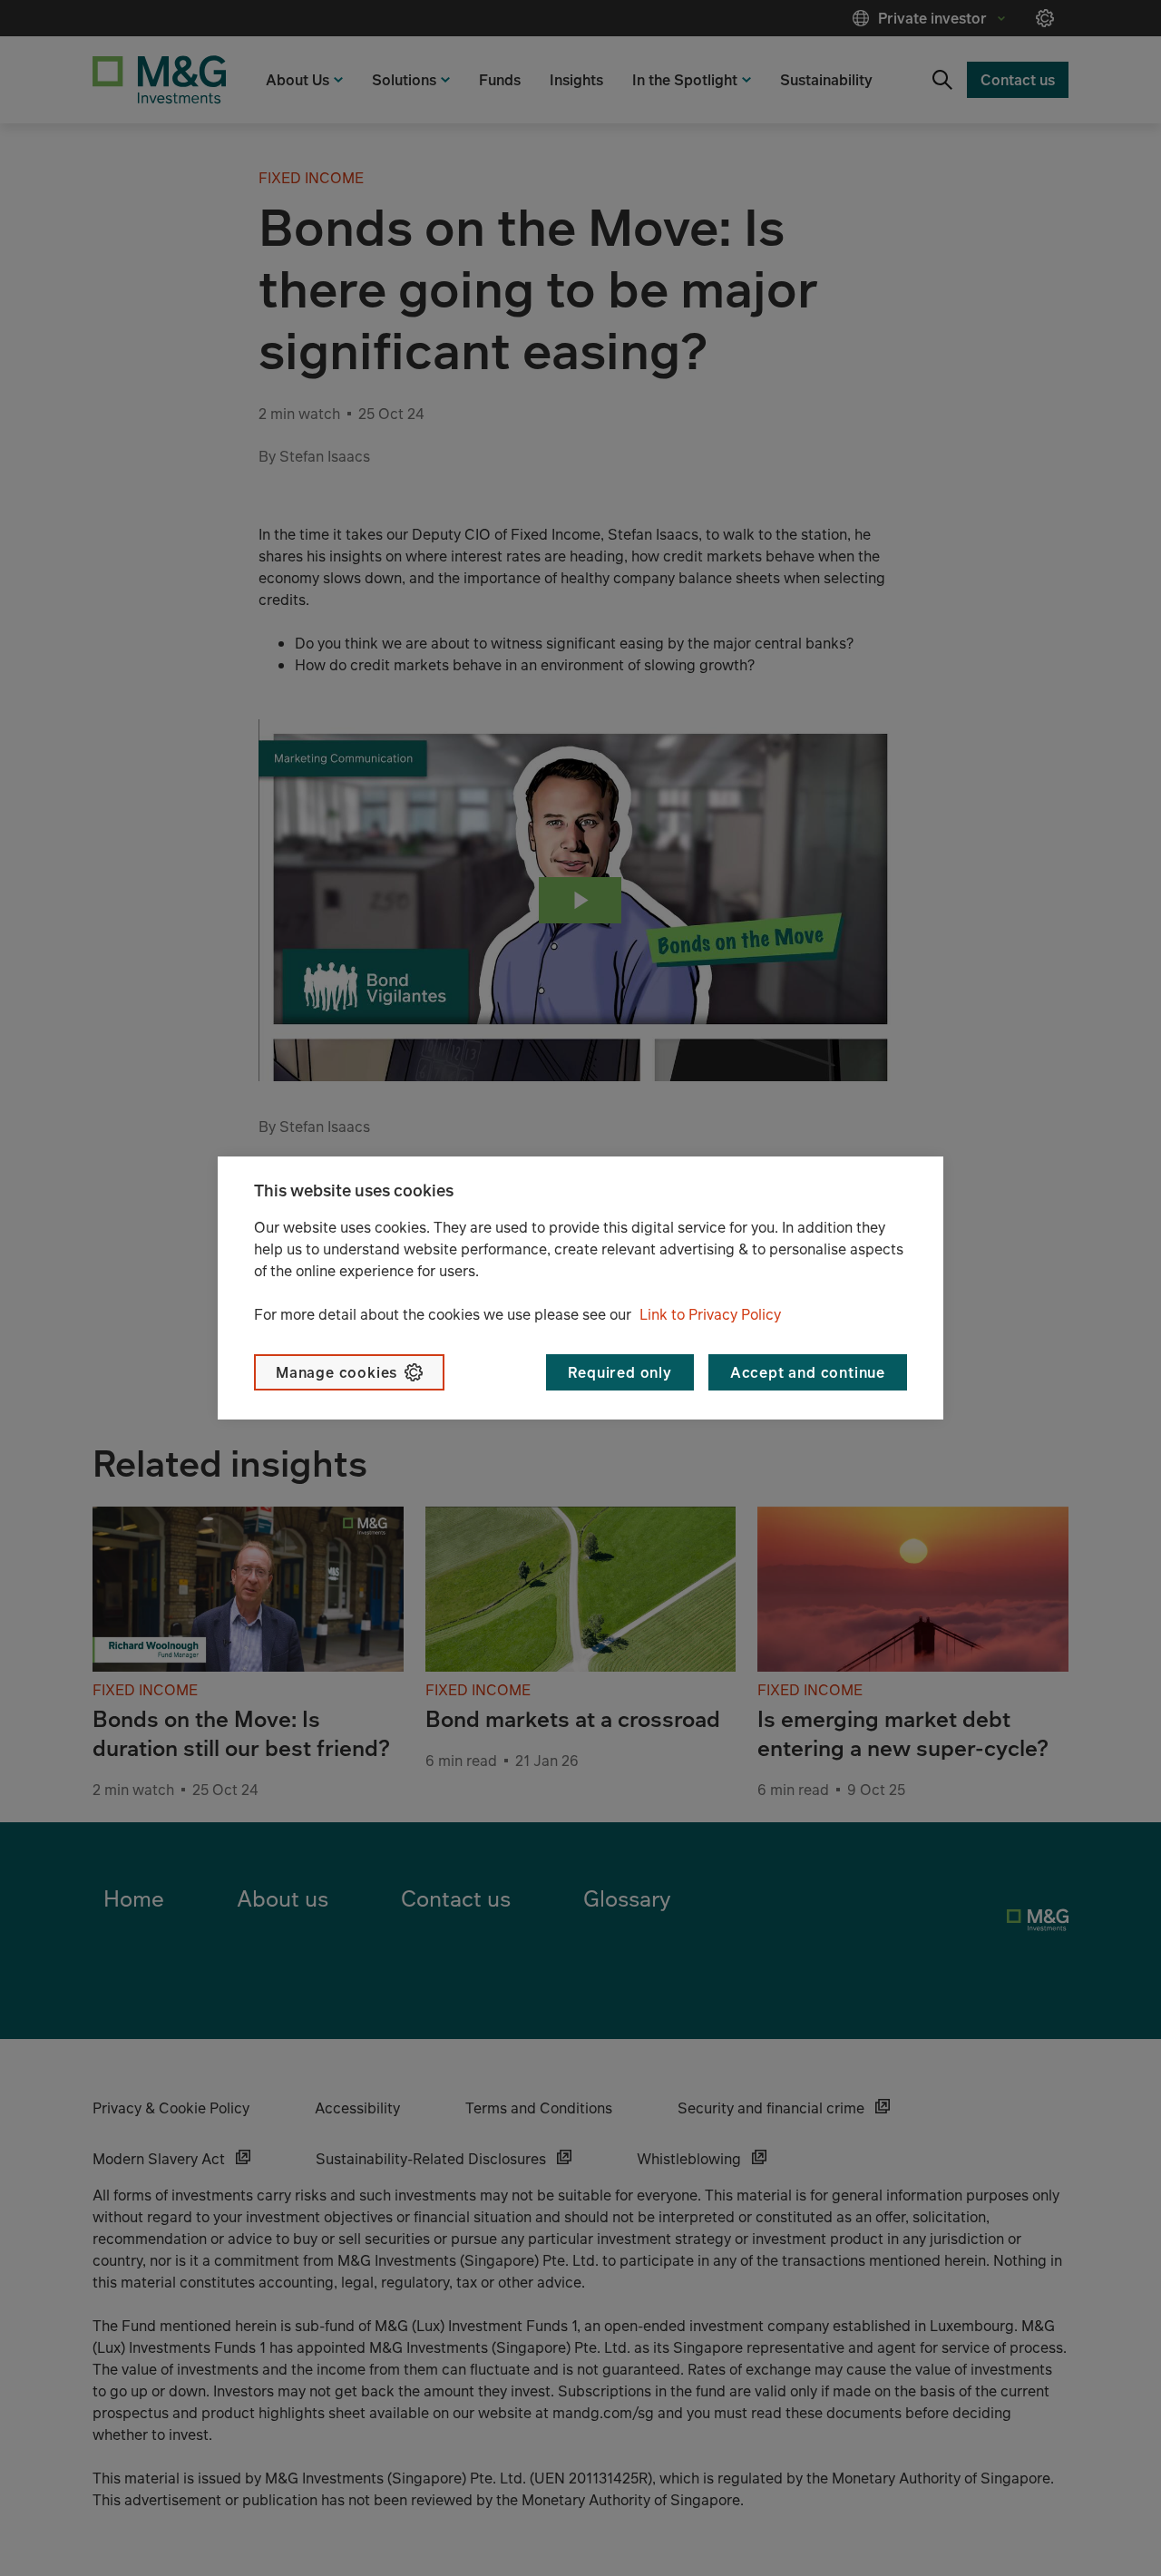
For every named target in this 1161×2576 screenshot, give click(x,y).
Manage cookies (337, 1372)
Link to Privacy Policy (710, 1314)
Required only (620, 1372)
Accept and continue (808, 1372)
